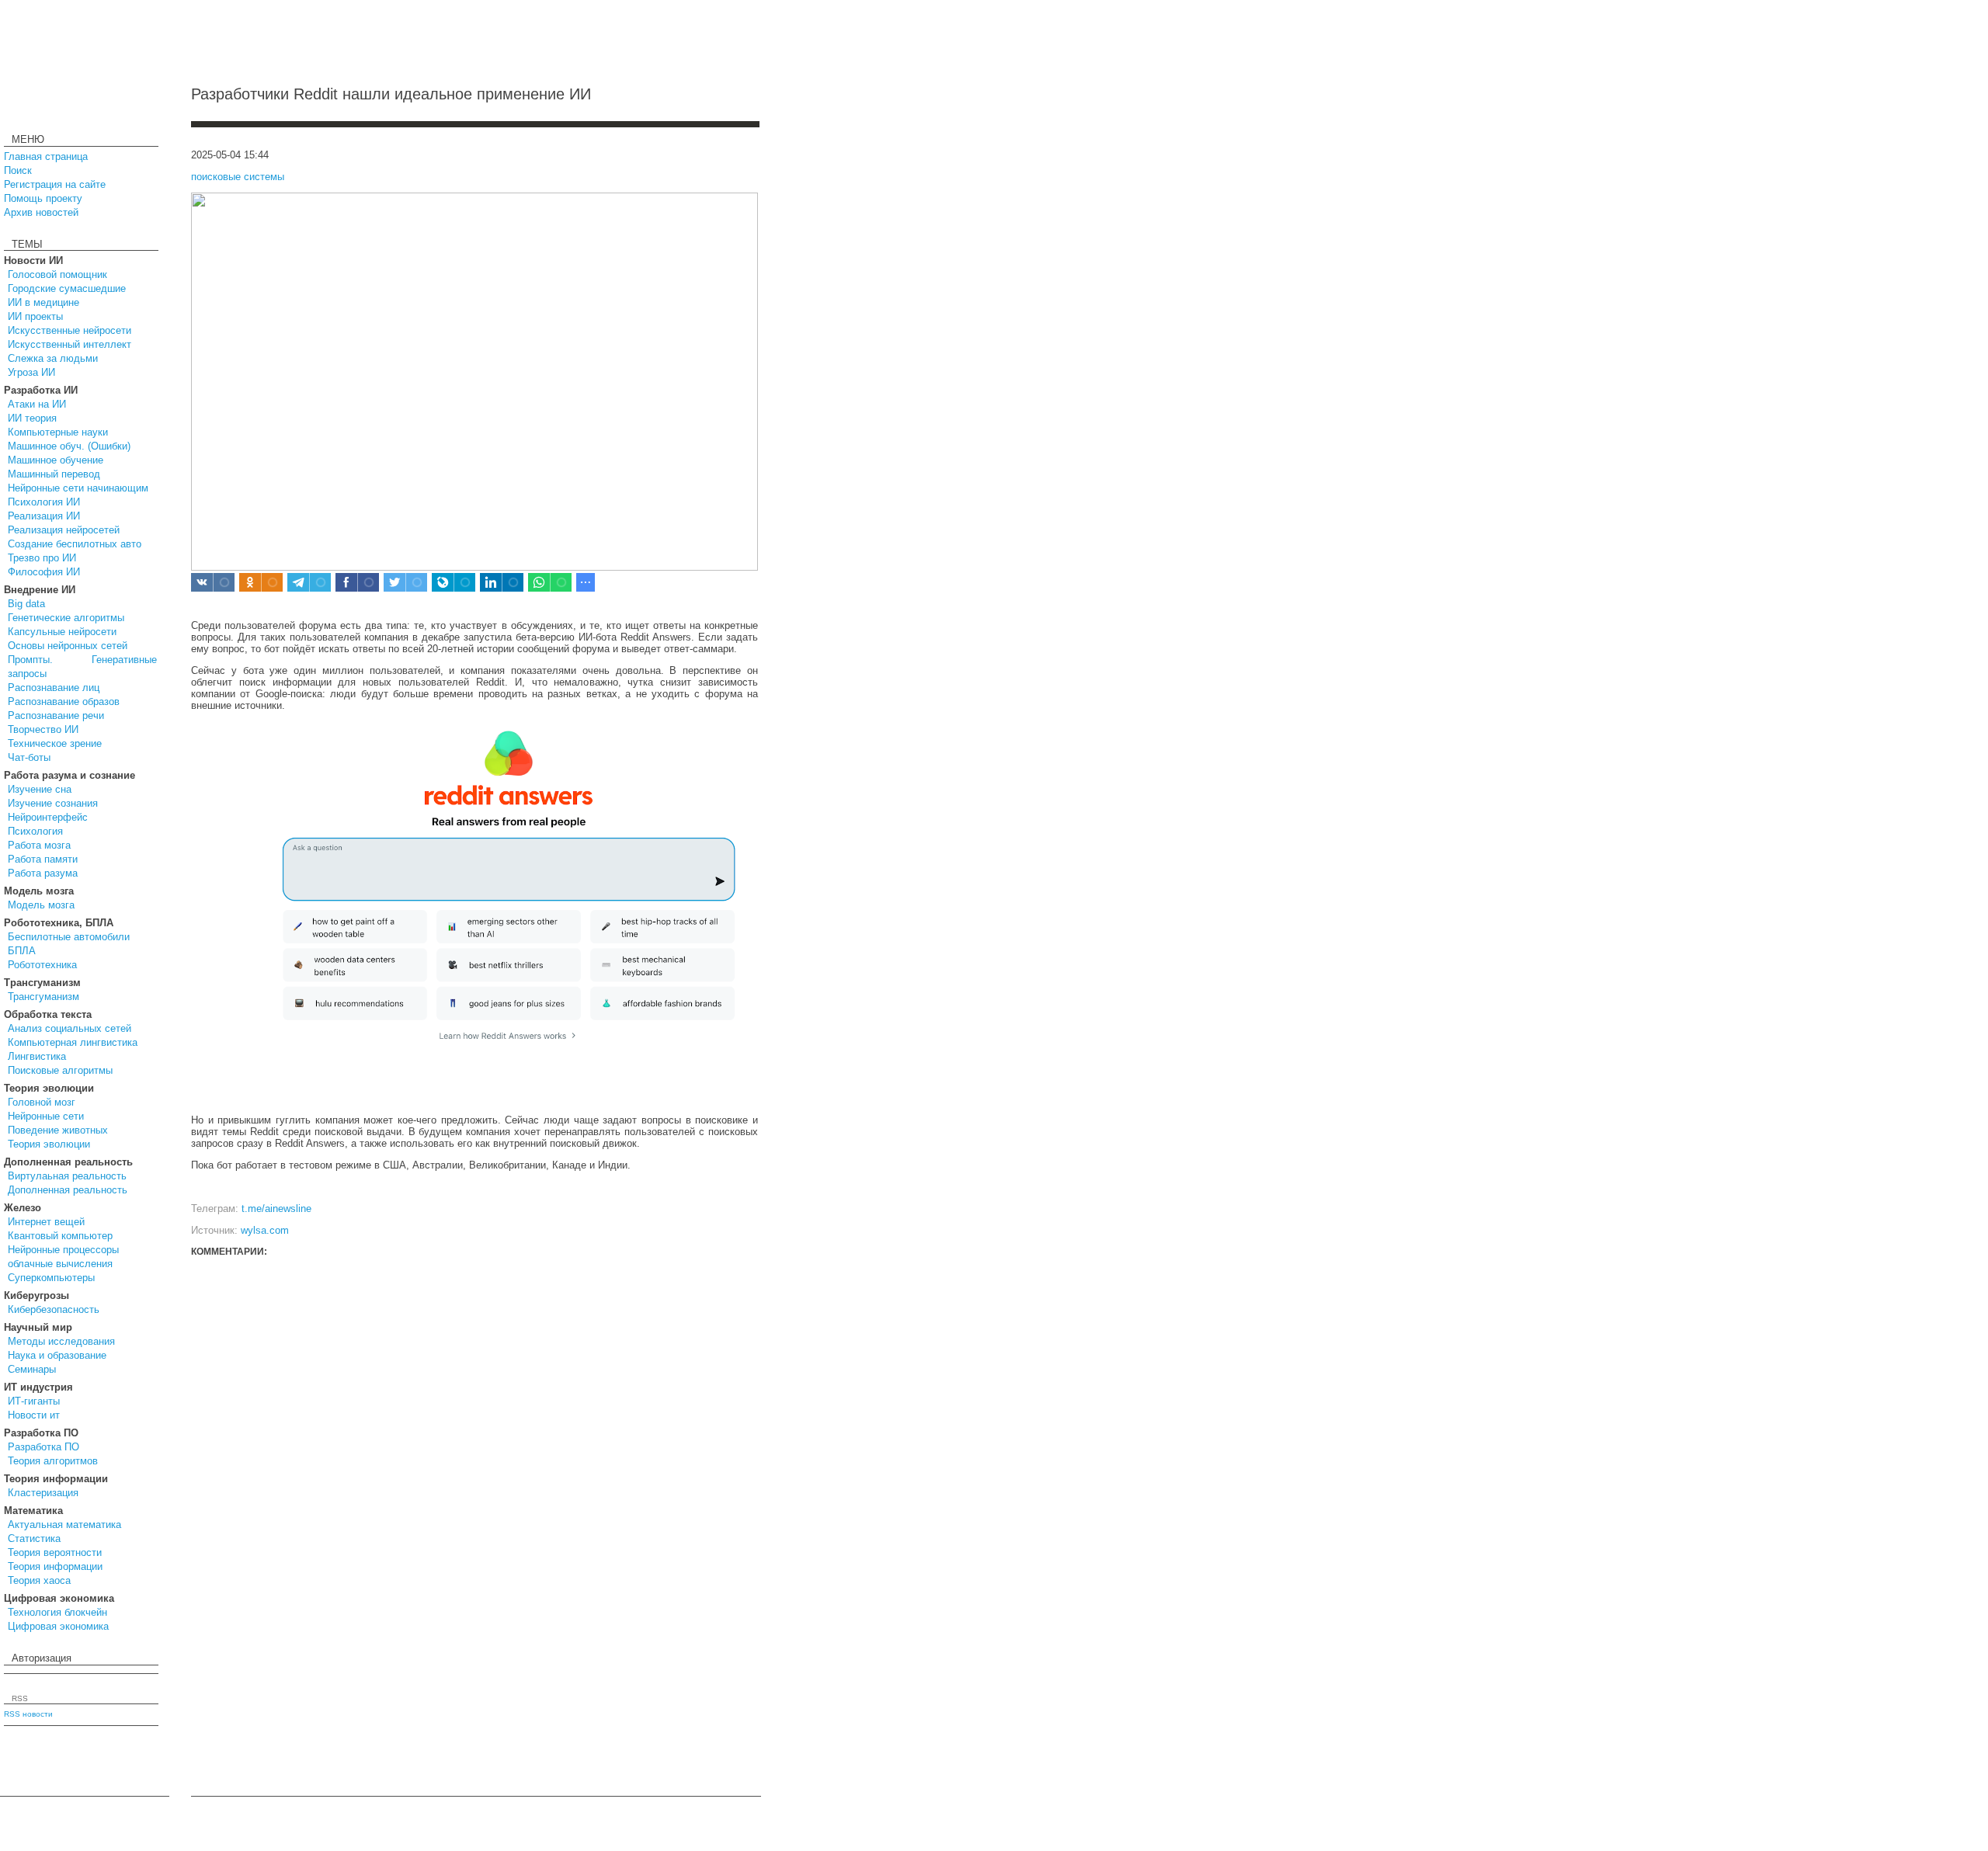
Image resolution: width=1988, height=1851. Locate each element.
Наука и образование (57, 1355)
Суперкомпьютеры (51, 1278)
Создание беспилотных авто (75, 544)
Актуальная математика (64, 1525)
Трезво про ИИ (42, 558)
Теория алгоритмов (53, 1461)
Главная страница (46, 156)
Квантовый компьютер (60, 1236)
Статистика (34, 1538)
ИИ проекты (35, 316)
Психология (35, 831)
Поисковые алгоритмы (60, 1070)
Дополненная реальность (68, 1190)
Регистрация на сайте (55, 184)
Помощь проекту (43, 198)
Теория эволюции (49, 1144)
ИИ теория (32, 418)
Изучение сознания (53, 803)
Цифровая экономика (58, 1626)
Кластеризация (43, 1493)
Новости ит (34, 1415)
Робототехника (42, 965)
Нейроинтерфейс (48, 817)
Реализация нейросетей (64, 530)
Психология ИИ (44, 502)
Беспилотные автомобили (69, 937)
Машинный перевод (54, 474)
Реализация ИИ (44, 516)
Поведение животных (58, 1130)
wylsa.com (265, 1230)
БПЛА (22, 951)
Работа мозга (39, 845)
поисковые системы (238, 177)
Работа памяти (43, 859)
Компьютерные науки (58, 432)
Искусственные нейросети (70, 330)
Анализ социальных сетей (70, 1028)
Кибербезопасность (54, 1309)
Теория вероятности (55, 1552)
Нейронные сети (46, 1116)
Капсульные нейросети (62, 632)
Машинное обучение (56, 460)
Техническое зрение (55, 743)
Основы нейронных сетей (68, 646)
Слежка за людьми (53, 358)
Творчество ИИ (43, 729)
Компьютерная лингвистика (73, 1042)
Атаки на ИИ (37, 404)
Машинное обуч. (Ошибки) (69, 446)
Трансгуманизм (43, 997)
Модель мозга (41, 905)
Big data (26, 604)
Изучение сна (40, 789)
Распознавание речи (56, 715)
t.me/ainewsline (276, 1209)
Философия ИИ (44, 572)
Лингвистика (37, 1056)
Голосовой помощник (57, 274)
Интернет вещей (46, 1222)
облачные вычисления (60, 1264)
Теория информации (55, 1566)
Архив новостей (41, 212)
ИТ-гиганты (34, 1401)
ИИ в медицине (43, 302)
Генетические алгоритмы (66, 618)
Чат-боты (29, 757)
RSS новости (28, 1714)
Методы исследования (61, 1341)
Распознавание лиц (54, 688)
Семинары (32, 1369)
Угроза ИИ (31, 372)
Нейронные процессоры (63, 1250)
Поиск (18, 170)
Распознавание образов (64, 702)
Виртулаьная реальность (67, 1176)
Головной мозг (42, 1102)
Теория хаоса (39, 1580)
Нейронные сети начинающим (78, 488)
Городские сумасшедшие (67, 288)
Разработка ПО (43, 1447)
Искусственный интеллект (70, 344)
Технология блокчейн (57, 1612)
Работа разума (43, 873)
